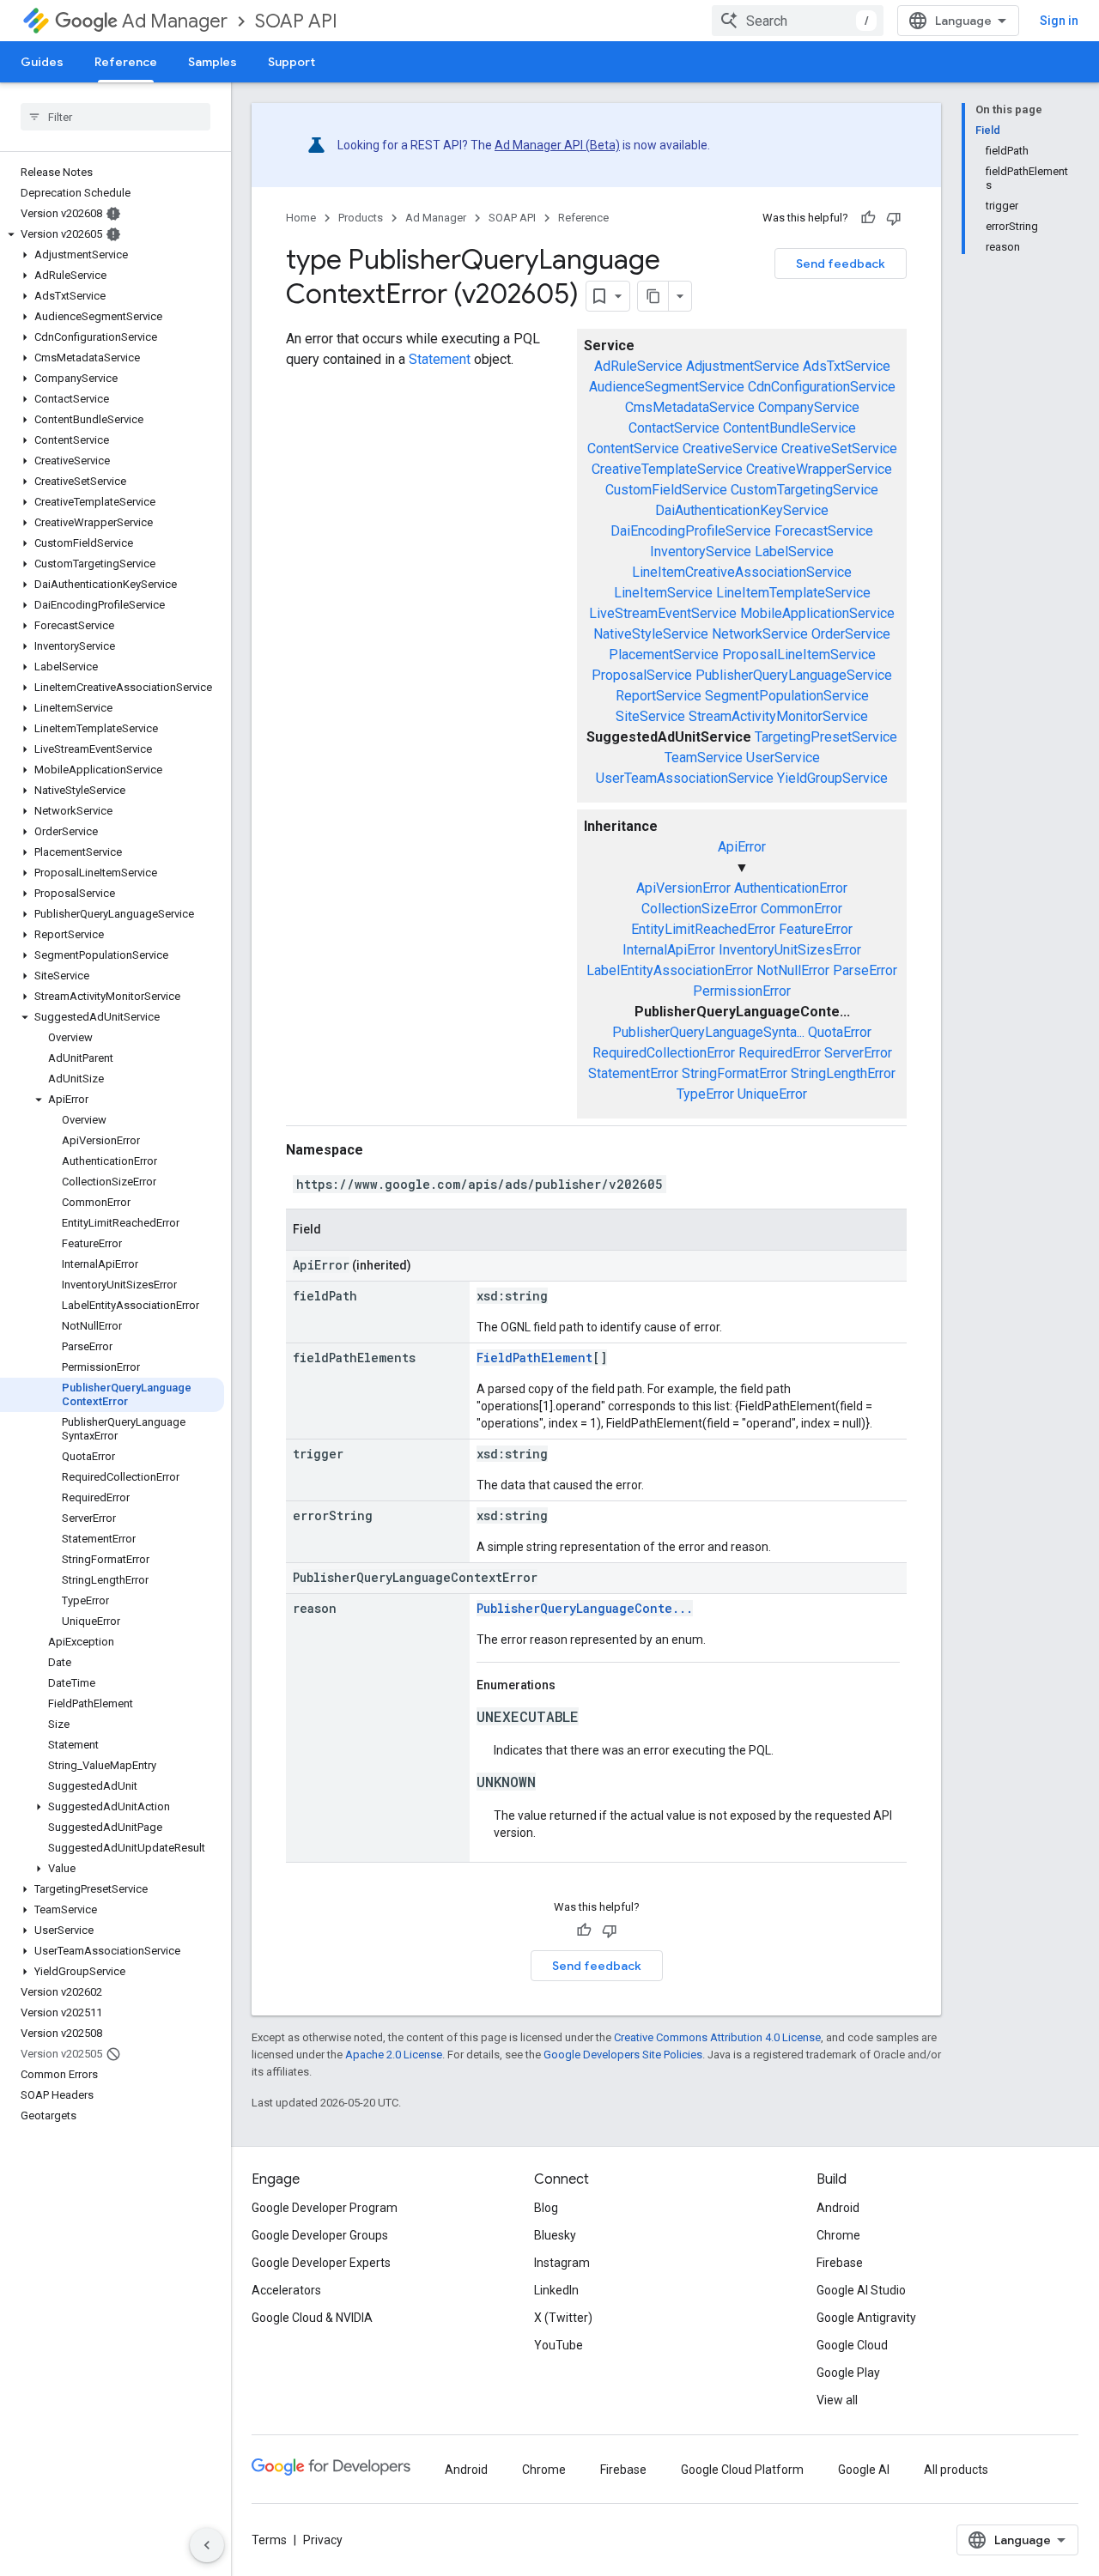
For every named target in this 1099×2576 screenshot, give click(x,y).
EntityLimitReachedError (703, 929)
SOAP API (296, 21)
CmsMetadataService (690, 407)
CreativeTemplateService (667, 469)
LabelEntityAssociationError (670, 970)
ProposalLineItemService (799, 655)
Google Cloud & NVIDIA (312, 2318)
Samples (213, 62)
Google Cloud (852, 2345)
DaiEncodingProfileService (691, 531)
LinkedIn (556, 2290)
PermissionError (742, 991)
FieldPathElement (534, 1358)
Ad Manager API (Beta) (557, 145)
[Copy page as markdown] (653, 296)
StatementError (633, 1073)
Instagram (562, 2263)
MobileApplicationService (817, 613)
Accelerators (286, 2290)
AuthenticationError (791, 888)
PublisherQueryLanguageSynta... (708, 1032)
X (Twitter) (563, 2318)
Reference (126, 62)
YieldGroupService (832, 778)
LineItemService (663, 593)
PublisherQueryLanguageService (794, 675)
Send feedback (841, 264)
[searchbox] (115, 117)
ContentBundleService (789, 428)
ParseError (865, 970)
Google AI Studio (861, 2290)
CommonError (801, 909)
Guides (42, 62)
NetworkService (760, 634)
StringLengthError (843, 1073)
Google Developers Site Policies (623, 2055)
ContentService (633, 449)
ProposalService (642, 675)
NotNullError (793, 970)
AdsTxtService (847, 366)
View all (837, 2400)
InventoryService (701, 552)
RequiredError (780, 1053)
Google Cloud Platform (742, 2470)
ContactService (674, 428)
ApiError (742, 847)
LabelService (794, 552)
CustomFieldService (666, 490)
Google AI (864, 2470)
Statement (440, 359)
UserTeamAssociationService (685, 778)
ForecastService (824, 531)
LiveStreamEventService (663, 613)
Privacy (323, 2540)
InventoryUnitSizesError (790, 950)
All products (956, 2470)
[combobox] (798, 21)
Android (838, 2208)
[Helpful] (868, 218)
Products (361, 218)
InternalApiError (669, 950)
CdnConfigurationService (822, 387)
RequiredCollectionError (664, 1053)
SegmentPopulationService (787, 696)
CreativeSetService (839, 449)
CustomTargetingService (805, 490)
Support (291, 62)
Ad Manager (175, 21)
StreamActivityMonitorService (778, 716)
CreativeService (730, 449)
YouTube (559, 2345)
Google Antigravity (866, 2318)
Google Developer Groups (320, 2235)
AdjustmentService (743, 366)
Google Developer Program (325, 2208)
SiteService (650, 716)
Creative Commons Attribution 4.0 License (717, 2037)
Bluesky (555, 2235)
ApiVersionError (683, 888)
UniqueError (772, 1094)
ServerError (858, 1053)
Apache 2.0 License (394, 2055)
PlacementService (664, 655)
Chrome (838, 2235)
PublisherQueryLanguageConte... (585, 1608)
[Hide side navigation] (207, 2545)
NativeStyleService (651, 634)
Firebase (840, 2263)
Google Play (848, 2373)
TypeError (705, 1094)
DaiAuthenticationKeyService (742, 510)
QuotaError (840, 1032)
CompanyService (809, 407)
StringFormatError (735, 1073)
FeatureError (816, 929)
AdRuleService (638, 366)
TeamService (704, 758)
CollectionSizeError (699, 909)
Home (301, 218)
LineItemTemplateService (793, 593)
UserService (783, 758)
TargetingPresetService (826, 737)
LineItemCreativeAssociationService (742, 572)
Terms (269, 2540)
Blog (546, 2208)
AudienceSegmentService (667, 387)
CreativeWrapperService (819, 469)
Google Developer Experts (321, 2263)
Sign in (1059, 21)
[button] (112, 234)
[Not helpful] (894, 218)
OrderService (851, 634)
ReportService (659, 696)
